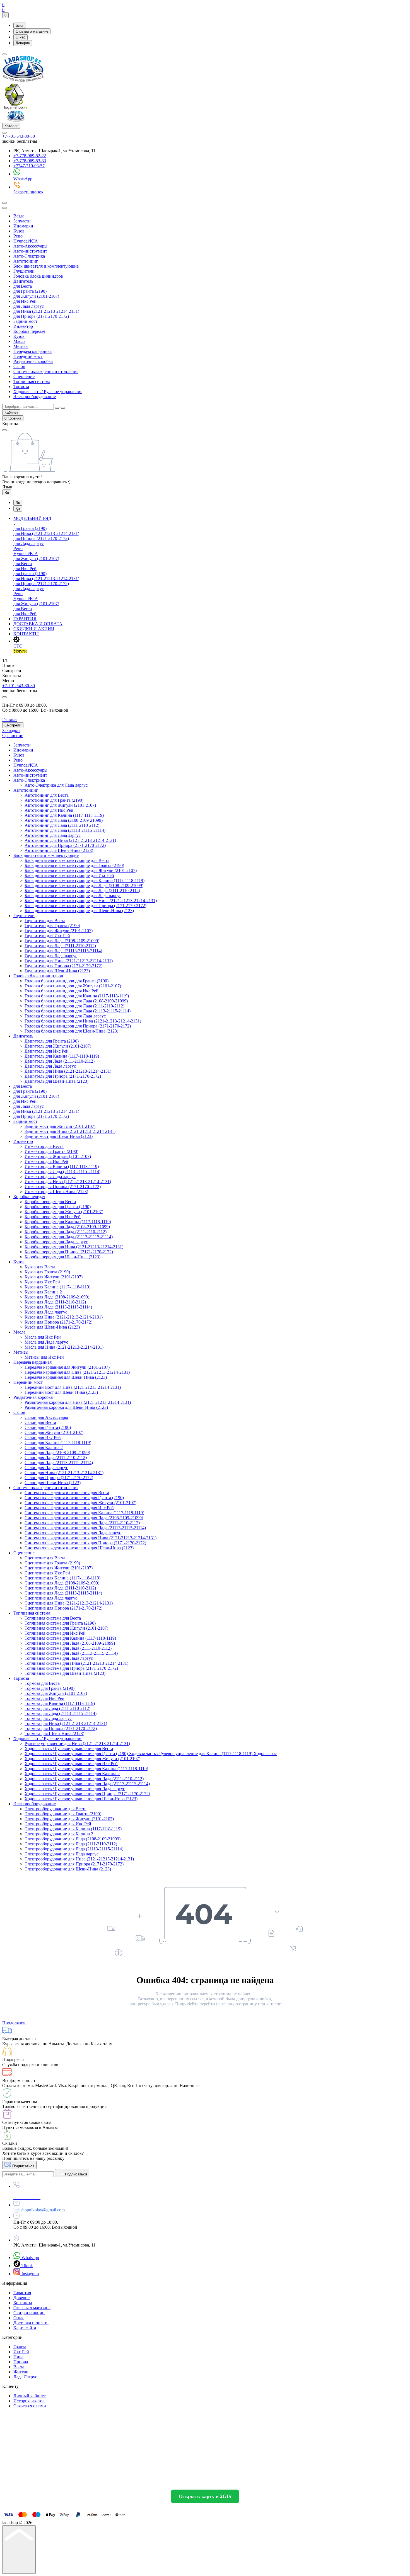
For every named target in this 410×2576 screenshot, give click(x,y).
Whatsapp (30, 2258)
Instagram (30, 2274)
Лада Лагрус (25, 2377)
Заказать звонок (28, 192)
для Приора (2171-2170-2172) (41, 316)
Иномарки (23, 226)
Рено (18, 236)
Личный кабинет (30, 2396)
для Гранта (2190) (30, 291)
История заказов (29, 2401)
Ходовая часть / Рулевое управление (48, 392)
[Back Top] (19, 2550)
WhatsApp (23, 179)
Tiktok (27, 2266)
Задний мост (25, 321)
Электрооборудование (35, 397)
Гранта (20, 2347)
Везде (19, 216)
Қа (18, 509)
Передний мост (28, 356)
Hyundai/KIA (26, 241)
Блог (20, 26)
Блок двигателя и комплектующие (46, 266)
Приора (21, 2362)
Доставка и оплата (31, 2323)
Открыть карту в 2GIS (205, 2496)
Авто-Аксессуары (30, 246)
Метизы (21, 346)
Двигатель (23, 281)
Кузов (19, 231)
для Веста (23, 286)
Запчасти (22, 221)
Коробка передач (29, 331)
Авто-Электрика (29, 256)
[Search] (4, 203)
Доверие (23, 43)
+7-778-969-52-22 (30, 156)
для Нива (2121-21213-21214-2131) (46, 311)
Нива (18, 2357)
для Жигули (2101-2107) (36, 296)
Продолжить (14, 2023)
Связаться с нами (30, 2406)
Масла (19, 341)
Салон (19, 366)
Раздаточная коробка (33, 361)
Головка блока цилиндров (38, 276)
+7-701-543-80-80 (19, 136)
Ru (7, 492)
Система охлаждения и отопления (46, 371)
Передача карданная (32, 351)
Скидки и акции (29, 2313)
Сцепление (24, 376)
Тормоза (21, 386)
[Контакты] (4, 133)
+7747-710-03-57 (29, 166)
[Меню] (4, 54)
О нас (20, 37)
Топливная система (32, 381)
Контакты (23, 2303)
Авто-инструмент (30, 251)
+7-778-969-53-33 (30, 161)
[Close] (4, 697)
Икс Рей (21, 2352)
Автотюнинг (26, 261)
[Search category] (4, 208)
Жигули (21, 2372)
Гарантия (22, 2293)
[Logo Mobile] (16, 120)
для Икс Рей (25, 301)
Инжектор (23, 326)
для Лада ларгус (29, 306)
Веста (19, 2367)
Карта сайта (25, 2328)
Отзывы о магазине (32, 31)
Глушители (24, 271)
